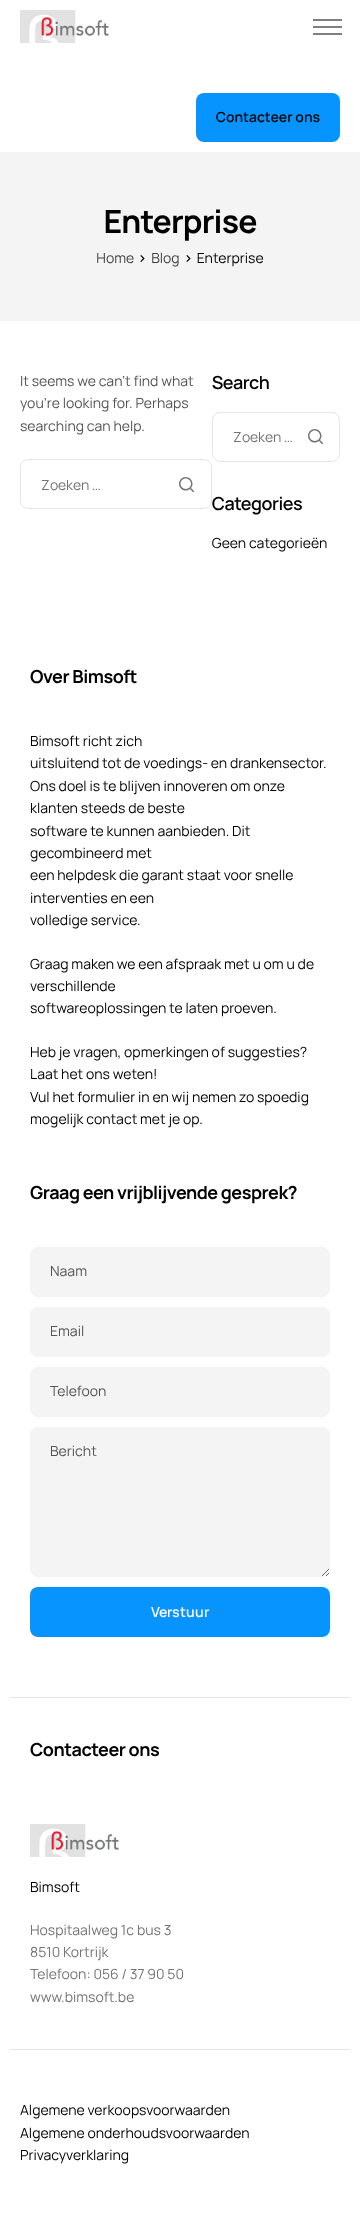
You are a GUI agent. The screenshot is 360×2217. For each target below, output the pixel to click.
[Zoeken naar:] (116, 485)
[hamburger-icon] (327, 27)
